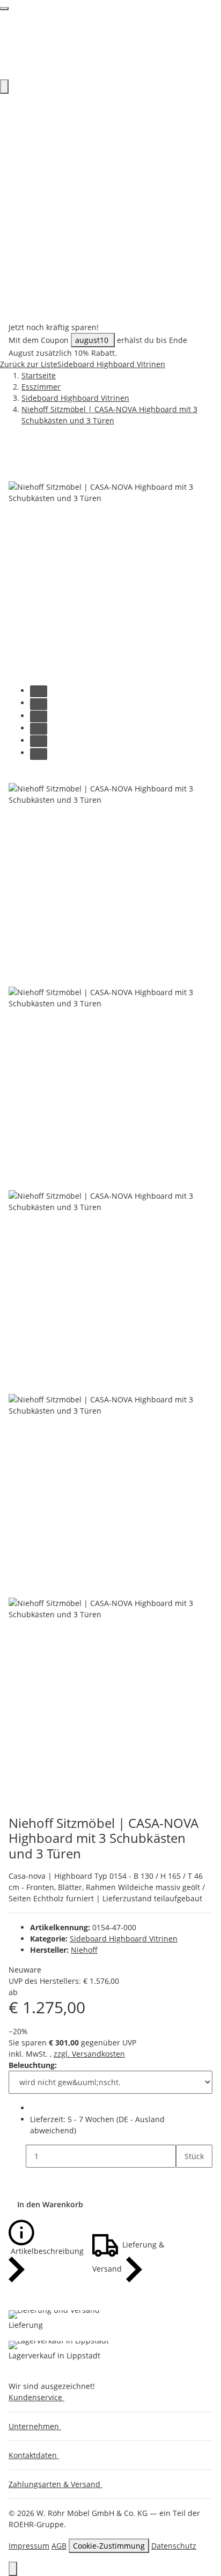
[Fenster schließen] (17, 470)
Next (21, 1808)
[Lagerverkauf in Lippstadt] (59, 2345)
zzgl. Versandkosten (89, 2054)
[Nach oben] (13, 2569)
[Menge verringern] (17, 2156)
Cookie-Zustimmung (109, 2546)
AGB (59, 2546)
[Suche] (4, 87)
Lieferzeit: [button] (97, 2125)
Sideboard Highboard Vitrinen (124, 1939)
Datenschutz (174, 2546)
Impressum (29, 2546)
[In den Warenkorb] (17, 452)
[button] (39, 2397)
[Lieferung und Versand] (54, 2314)
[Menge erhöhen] (185, 2179)
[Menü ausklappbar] (4, 9)
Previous (28, 776)
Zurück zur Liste (29, 364)
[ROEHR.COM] (110, 44)
